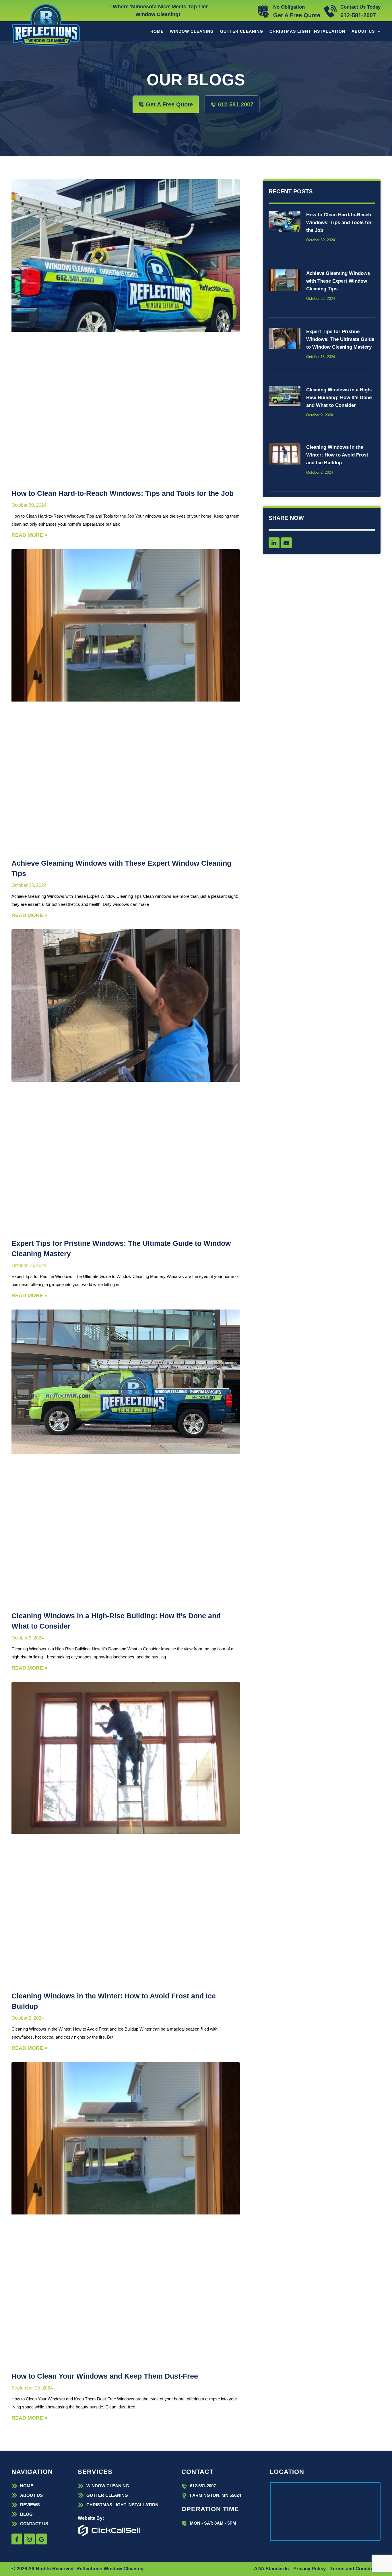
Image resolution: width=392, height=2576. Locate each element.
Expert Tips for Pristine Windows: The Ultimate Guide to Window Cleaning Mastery (340, 339)
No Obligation (289, 7)
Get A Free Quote (297, 15)
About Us (363, 31)
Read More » (29, 535)
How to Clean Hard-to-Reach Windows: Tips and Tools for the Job (123, 493)
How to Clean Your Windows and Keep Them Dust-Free (105, 2376)
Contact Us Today (360, 7)
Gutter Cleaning (242, 31)
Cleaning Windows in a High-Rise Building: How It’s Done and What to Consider (339, 398)
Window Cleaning (192, 31)
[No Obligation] (263, 11)
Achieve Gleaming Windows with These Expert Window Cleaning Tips (338, 281)
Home (157, 31)
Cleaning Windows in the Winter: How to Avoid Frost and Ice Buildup (337, 455)
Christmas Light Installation (307, 31)
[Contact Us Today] (330, 11)
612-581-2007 (358, 15)
